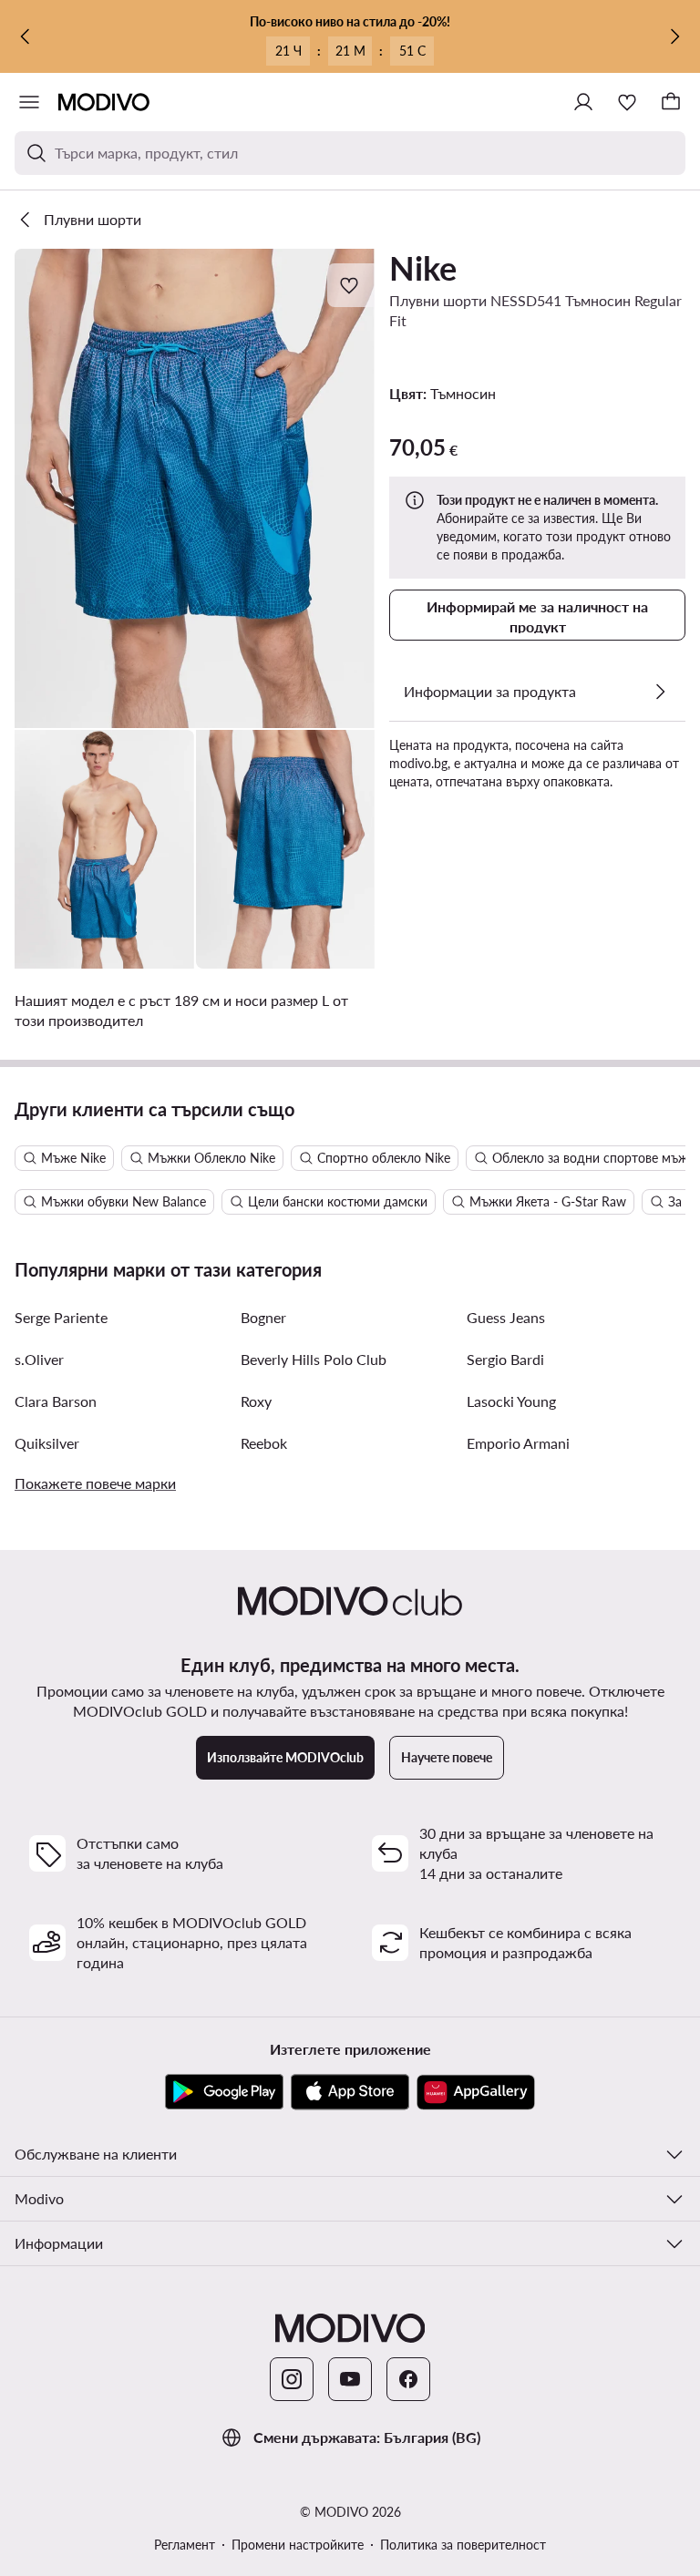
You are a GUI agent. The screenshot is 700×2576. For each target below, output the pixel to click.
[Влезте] (583, 102)
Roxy (256, 1401)
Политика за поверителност (463, 2545)
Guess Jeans (506, 1317)
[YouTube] (350, 2379)
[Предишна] (26, 36)
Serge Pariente (61, 1317)
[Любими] (627, 102)
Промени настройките (298, 2545)
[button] (195, 488)
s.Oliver (39, 1359)
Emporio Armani (518, 1443)
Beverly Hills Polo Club (314, 1359)
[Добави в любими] (351, 285)
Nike (423, 268)
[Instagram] (292, 2379)
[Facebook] (408, 2379)
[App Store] (350, 2092)
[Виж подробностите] (660, 692)
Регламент (185, 2545)
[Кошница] (671, 102)
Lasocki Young (511, 1401)
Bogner (263, 1317)
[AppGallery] (476, 2092)
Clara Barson (56, 1401)
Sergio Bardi (505, 1359)
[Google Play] (224, 2092)
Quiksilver (47, 1443)
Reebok (264, 1443)
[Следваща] (674, 36)
